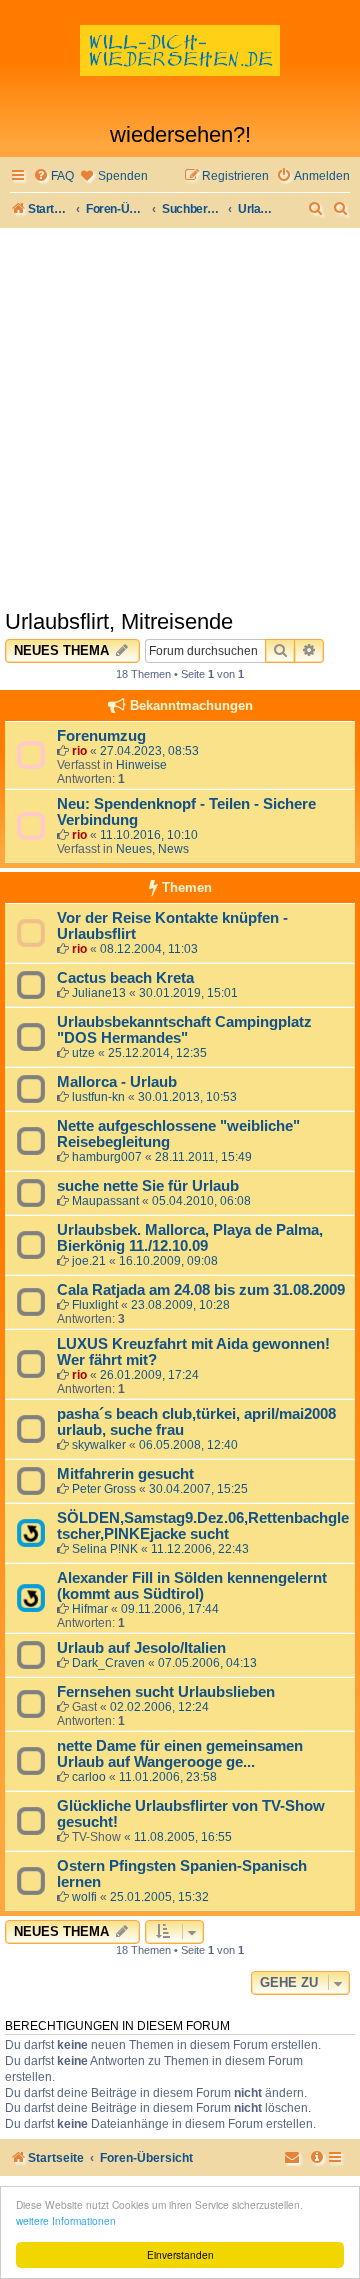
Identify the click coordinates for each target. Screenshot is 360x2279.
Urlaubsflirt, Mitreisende (119, 621)
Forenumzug (101, 736)
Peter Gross (104, 1489)
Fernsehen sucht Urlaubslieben (166, 1692)
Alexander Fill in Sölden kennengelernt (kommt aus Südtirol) (192, 1586)
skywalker (99, 1445)
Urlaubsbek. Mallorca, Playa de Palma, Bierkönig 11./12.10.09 (190, 1238)
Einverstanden (180, 2254)
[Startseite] (180, 66)
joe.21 (89, 1261)
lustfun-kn (98, 1097)
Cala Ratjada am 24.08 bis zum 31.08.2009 (201, 1290)
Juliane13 (99, 993)
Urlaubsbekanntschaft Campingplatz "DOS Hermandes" (184, 1030)
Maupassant (105, 1201)
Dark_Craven (108, 1663)
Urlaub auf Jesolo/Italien (141, 1648)
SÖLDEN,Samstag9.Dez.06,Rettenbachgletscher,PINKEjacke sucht (203, 1526)
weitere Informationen (66, 2220)
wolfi (84, 1897)
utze (83, 1053)
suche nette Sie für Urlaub (148, 1186)
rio (79, 751)
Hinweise (141, 765)
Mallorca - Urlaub (117, 1082)
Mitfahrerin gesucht (125, 1474)
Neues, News (152, 849)
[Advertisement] (180, 418)
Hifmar (90, 1609)
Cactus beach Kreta (125, 978)
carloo (89, 1777)
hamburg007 (107, 1157)
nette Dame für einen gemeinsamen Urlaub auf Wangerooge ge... (180, 1754)
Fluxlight (95, 1305)
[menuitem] (53, 176)
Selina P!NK (105, 1549)
